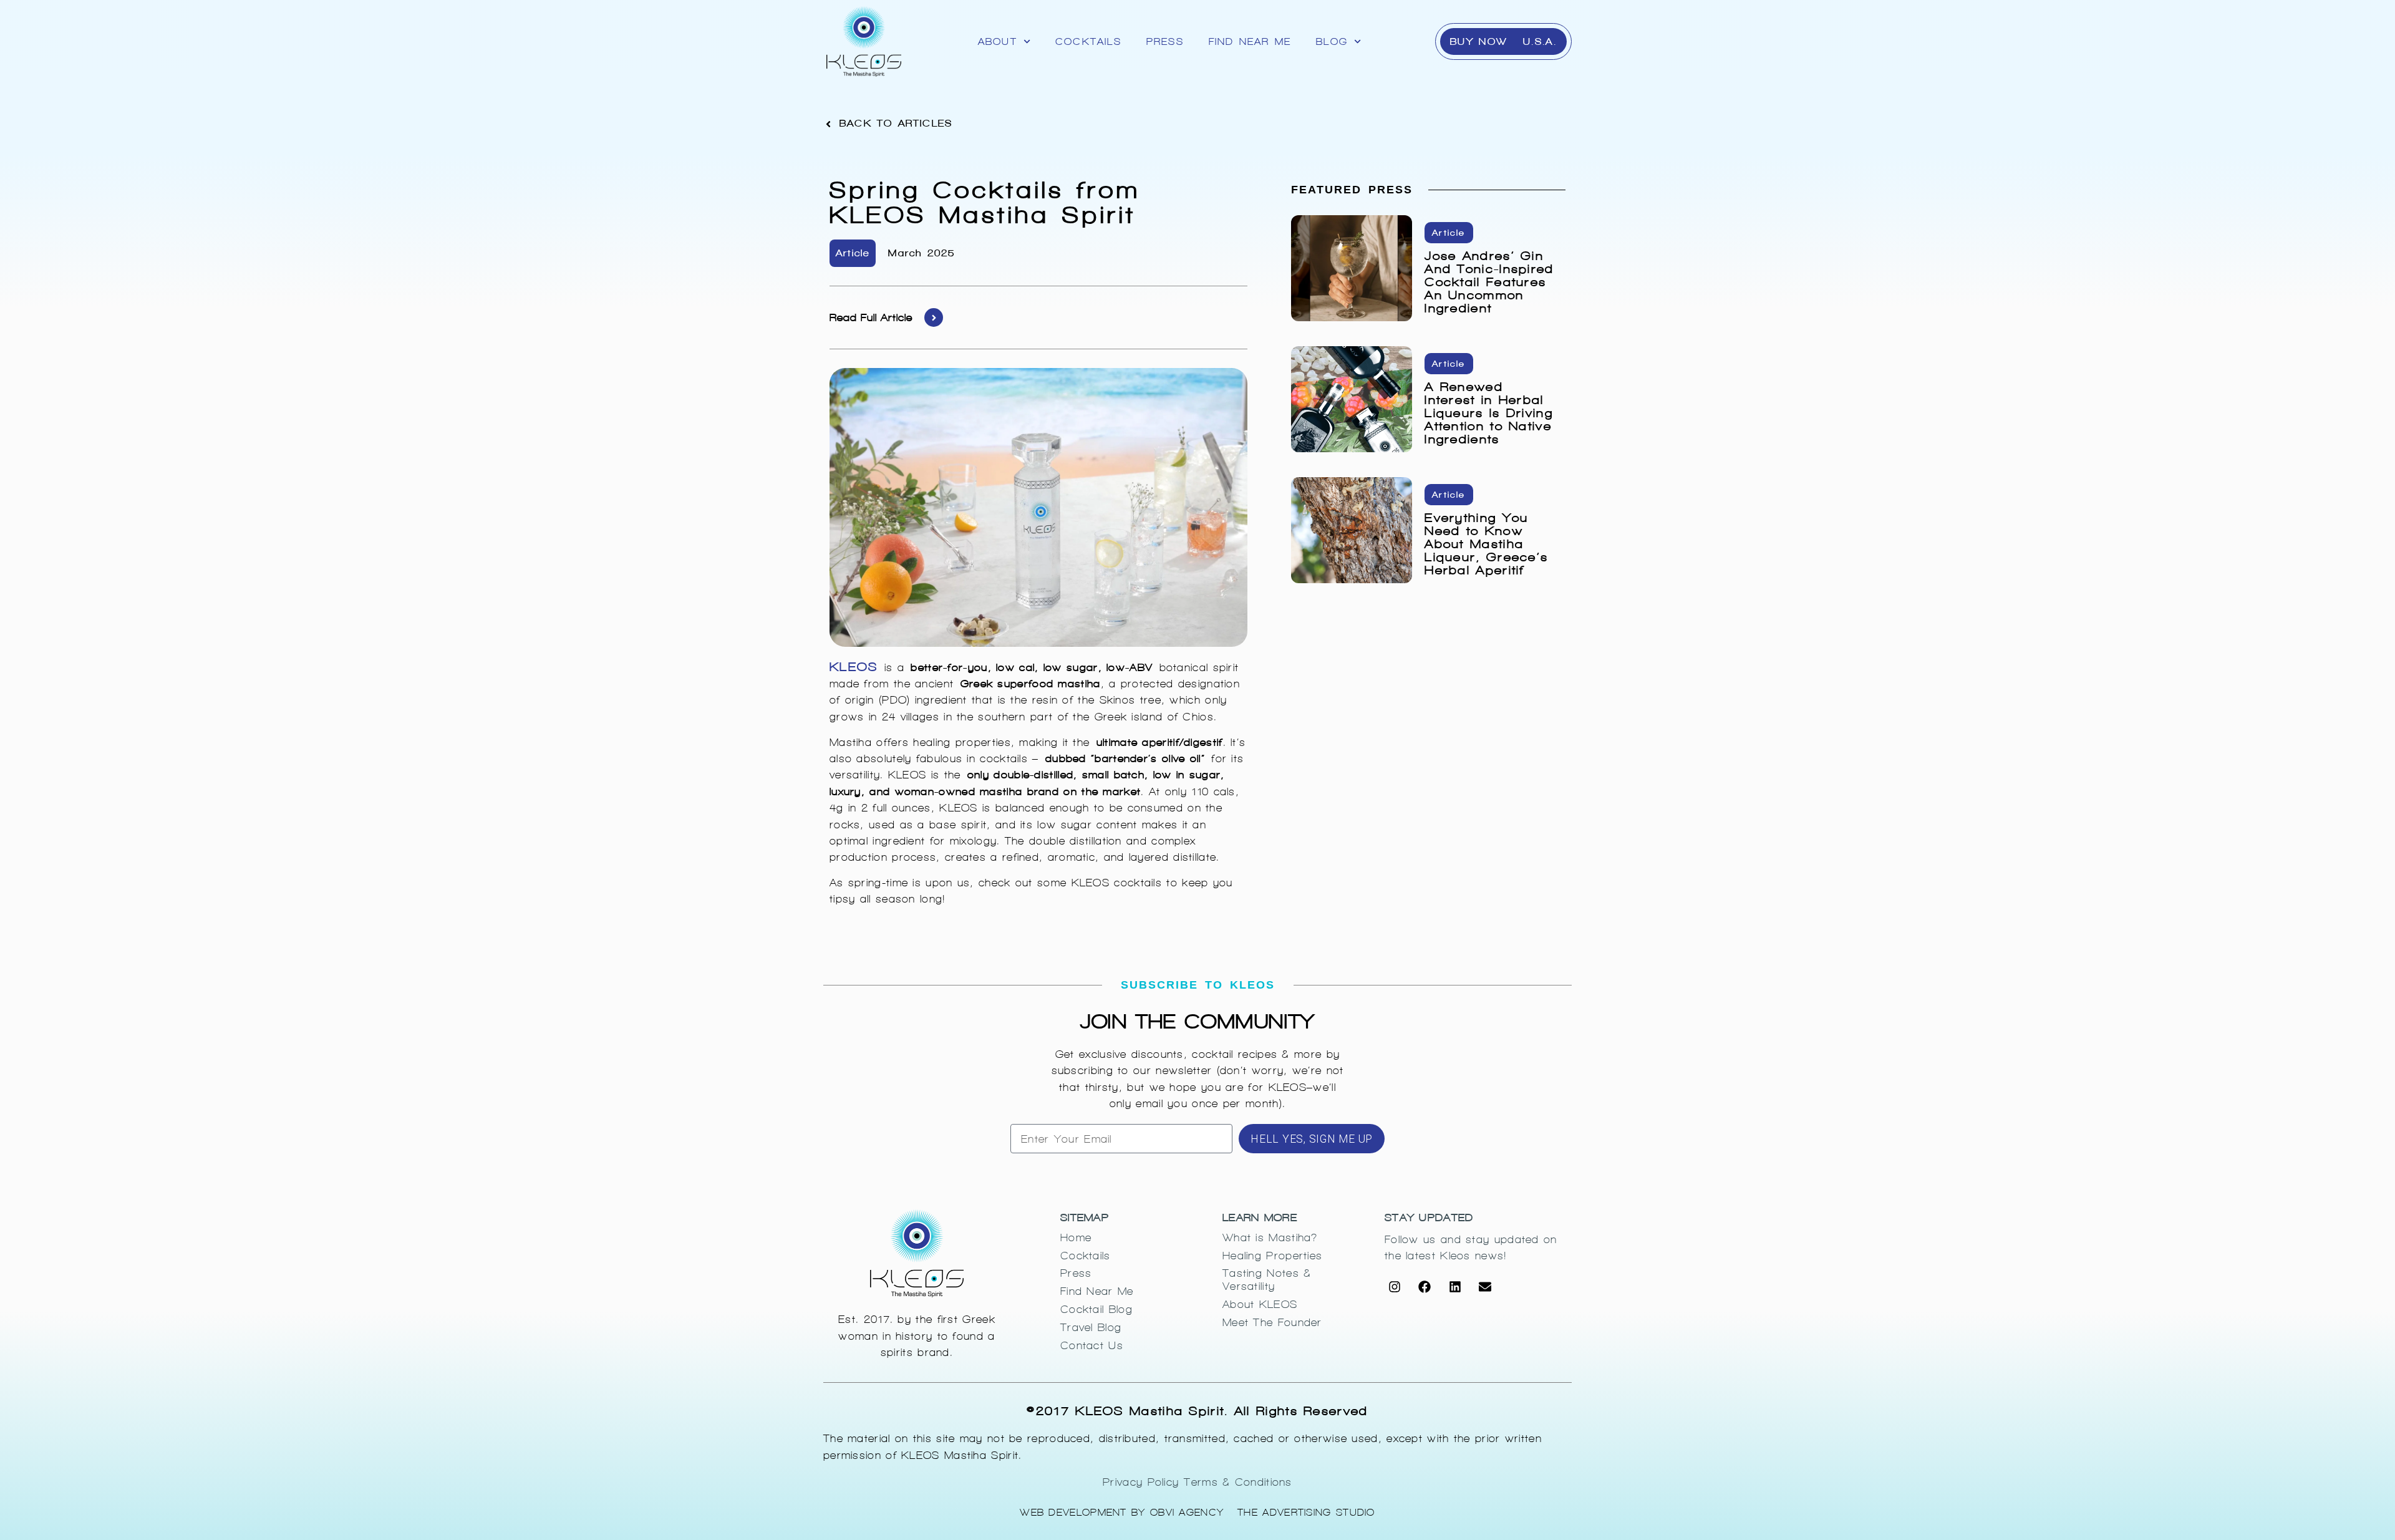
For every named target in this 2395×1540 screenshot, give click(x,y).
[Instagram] (1395, 1287)
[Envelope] (1485, 1287)
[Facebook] (1425, 1287)
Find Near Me (1250, 41)
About (998, 41)
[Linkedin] (1455, 1287)
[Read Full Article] (934, 317)
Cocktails (1088, 41)
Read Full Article (871, 317)
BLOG (1332, 41)
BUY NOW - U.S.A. (1503, 41)
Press (1165, 41)
